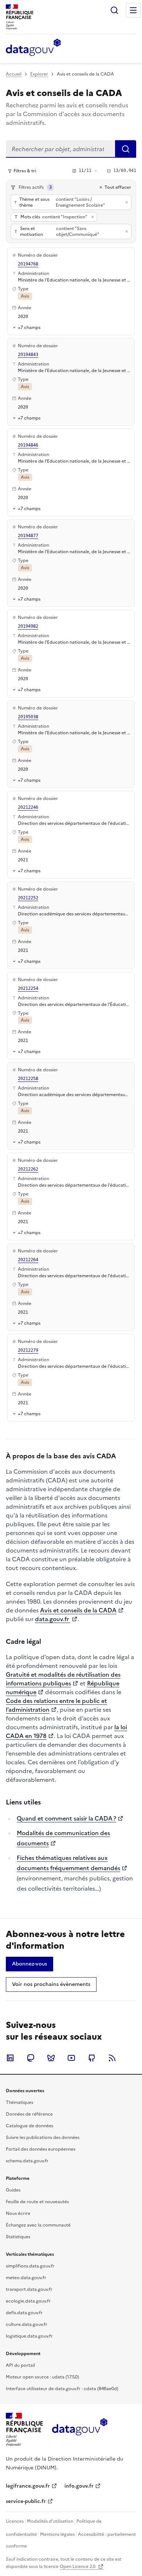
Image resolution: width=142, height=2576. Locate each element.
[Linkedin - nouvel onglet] (10, 2058)
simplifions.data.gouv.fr (30, 2266)
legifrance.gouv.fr (28, 2486)
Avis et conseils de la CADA (78, 1610)
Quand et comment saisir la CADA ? (66, 1818)
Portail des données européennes (41, 2149)
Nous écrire (18, 2213)
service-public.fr (26, 2501)
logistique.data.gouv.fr (29, 2336)
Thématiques (19, 2102)
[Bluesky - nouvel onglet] (51, 2058)
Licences (15, 2521)
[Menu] (133, 10)
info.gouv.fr (79, 2486)
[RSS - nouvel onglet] (112, 2058)
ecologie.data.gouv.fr (28, 2301)
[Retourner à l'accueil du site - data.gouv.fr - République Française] (80, 2430)
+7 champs (29, 327)
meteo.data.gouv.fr (26, 2278)
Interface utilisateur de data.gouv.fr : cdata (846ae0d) (62, 2389)
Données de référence (29, 2114)
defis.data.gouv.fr (24, 2313)
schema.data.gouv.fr (27, 2161)
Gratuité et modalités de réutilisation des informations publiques (63, 1679)
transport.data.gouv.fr (29, 2289)
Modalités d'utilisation (50, 2521)
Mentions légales (57, 2534)
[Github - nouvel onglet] (92, 2058)
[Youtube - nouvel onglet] (71, 2058)
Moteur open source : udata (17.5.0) (42, 2377)
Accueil (14, 74)
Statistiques (18, 2237)
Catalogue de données (29, 2126)
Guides (13, 2190)
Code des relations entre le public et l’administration (56, 1705)
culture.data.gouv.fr (27, 2324)
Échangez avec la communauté (38, 2225)
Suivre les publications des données (43, 2137)
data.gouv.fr (53, 1619)
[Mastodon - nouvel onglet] (31, 2058)
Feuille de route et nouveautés (37, 2202)
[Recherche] (114, 10)
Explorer (39, 74)
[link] (29, 1964)
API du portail (20, 2365)
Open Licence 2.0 (78, 2567)
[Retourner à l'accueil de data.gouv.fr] (33, 48)
